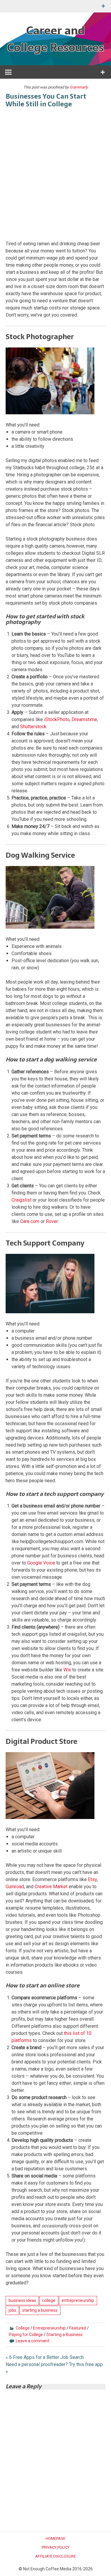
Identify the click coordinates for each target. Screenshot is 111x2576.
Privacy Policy (56, 2547)
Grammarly (79, 87)
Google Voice (41, 1563)
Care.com (30, 1221)
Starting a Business (65, 2335)
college (49, 2300)
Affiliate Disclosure (55, 2556)
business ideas (22, 2300)
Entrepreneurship (49, 2328)
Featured (78, 2328)
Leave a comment (33, 2341)
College (23, 2328)
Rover (52, 1221)
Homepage (55, 2538)
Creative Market (51, 1887)
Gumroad (15, 1887)
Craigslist (21, 1200)
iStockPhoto (57, 719)
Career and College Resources (55, 39)
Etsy (92, 1879)
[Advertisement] (55, 175)
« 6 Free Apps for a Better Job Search (45, 2357)
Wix (67, 1670)
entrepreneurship (78, 2300)
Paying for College (26, 2335)
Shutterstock (33, 727)
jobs (12, 2310)
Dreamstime (84, 719)
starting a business (40, 2310)
